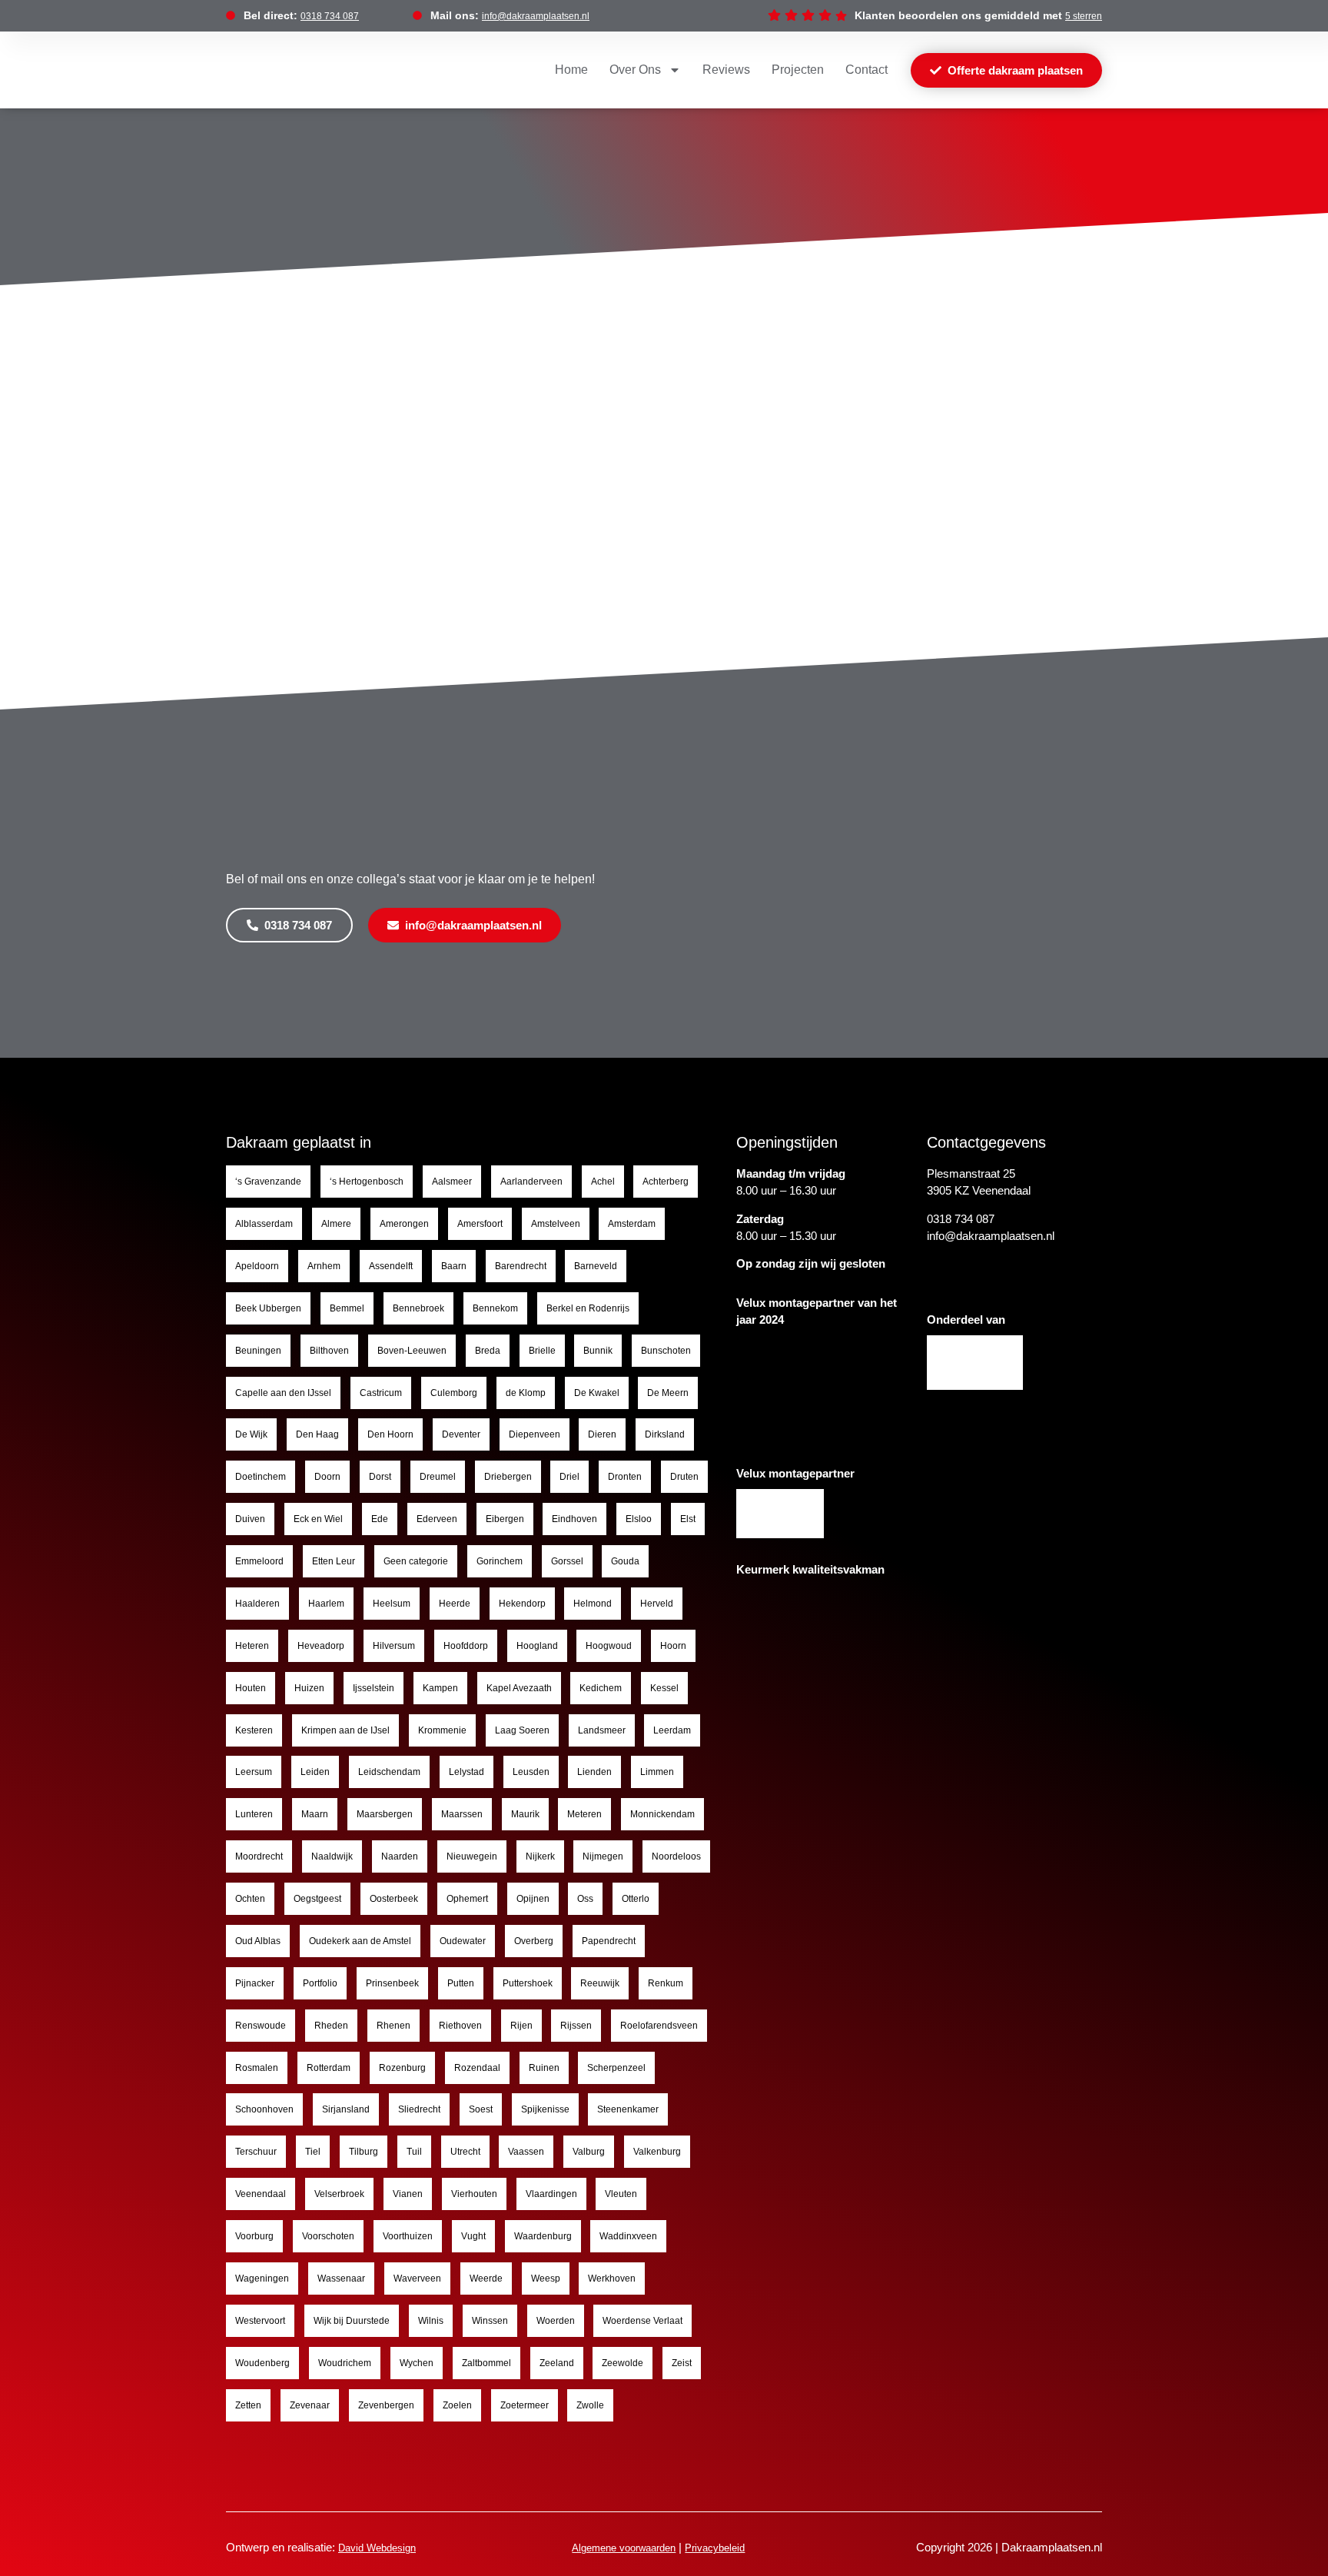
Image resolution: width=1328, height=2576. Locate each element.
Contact (867, 70)
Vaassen (526, 2152)
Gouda (625, 1561)
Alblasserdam (264, 1224)
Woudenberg (262, 2363)
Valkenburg (657, 2152)
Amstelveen (556, 1224)
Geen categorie (416, 1561)
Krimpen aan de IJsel (345, 1730)
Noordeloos (676, 1856)
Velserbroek (339, 2194)
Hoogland (537, 1646)
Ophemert (467, 1899)
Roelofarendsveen (659, 2026)
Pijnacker (255, 1983)
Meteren (584, 1814)
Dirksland (665, 1434)
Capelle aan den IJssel (283, 1393)
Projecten (798, 70)
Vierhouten (474, 2194)
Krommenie (442, 1730)
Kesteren (254, 1730)
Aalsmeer (452, 1182)
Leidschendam (389, 1772)
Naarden (400, 1856)
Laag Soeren (522, 1730)
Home (571, 70)
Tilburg (364, 2152)
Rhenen (393, 2026)
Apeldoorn (257, 1266)
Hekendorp (522, 1604)
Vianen (408, 2194)
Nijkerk (540, 1856)
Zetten (248, 2405)
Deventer (461, 1434)
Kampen (440, 1688)
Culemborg (454, 1393)
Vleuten (621, 2194)
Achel (603, 1182)
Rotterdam (329, 2068)
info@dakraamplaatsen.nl (536, 16)
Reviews (726, 70)
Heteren (252, 1646)
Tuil (414, 2152)
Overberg (534, 1941)
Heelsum (392, 1604)
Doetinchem (261, 1477)
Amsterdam (632, 1224)
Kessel (664, 1688)
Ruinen (544, 2068)
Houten (251, 1688)
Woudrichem (345, 2363)
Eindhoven (574, 1519)
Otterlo (636, 1899)
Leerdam (672, 1730)
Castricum (381, 1393)
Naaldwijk (332, 1856)
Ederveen (437, 1519)
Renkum (666, 1983)
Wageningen (262, 2279)
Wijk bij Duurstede (352, 2321)
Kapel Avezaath (519, 1688)
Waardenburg (543, 2236)
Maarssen (462, 1814)
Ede (380, 1519)
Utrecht (465, 2152)
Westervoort (260, 2321)
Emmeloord (259, 1561)
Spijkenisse (545, 2109)
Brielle (542, 1351)
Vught (473, 2236)
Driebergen (508, 1477)
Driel (569, 1477)
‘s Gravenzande (268, 1182)
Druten (684, 1477)
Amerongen (404, 1224)
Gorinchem (500, 1561)
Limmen (657, 1772)
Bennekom (495, 1308)
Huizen (309, 1688)
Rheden (331, 2026)
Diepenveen (535, 1434)
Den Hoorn (390, 1434)
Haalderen (257, 1604)
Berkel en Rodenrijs (588, 1308)
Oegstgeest (317, 1899)
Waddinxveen (628, 2236)
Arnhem (324, 1266)
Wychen (417, 2363)
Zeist (682, 2363)
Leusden (531, 1772)
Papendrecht (609, 1941)
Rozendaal (477, 2068)
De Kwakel (597, 1393)
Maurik (525, 1814)
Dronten (625, 1477)
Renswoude (261, 2026)
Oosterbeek (394, 1899)
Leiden (315, 1772)
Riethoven (460, 2026)
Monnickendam (662, 1814)
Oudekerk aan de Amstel (360, 1941)
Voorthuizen (408, 2236)
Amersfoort (480, 1224)
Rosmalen (257, 2068)
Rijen (521, 2026)
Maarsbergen (385, 1814)
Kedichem (601, 1688)
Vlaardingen (551, 2194)
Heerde (455, 1604)
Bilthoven (329, 1351)
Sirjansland (346, 2109)
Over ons (635, 70)
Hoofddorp (466, 1646)
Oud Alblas (258, 1941)
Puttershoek (528, 1983)
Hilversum (394, 1646)
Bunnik (598, 1351)
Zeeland (557, 2363)
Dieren (602, 1434)
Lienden (594, 1772)
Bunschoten (666, 1351)
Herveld (657, 1604)
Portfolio (320, 1983)
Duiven (250, 1519)
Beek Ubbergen (268, 1308)
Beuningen (258, 1351)
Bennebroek (418, 1308)
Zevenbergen (386, 2405)
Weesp (546, 2279)
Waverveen (417, 2279)
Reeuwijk (600, 1983)
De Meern (668, 1393)
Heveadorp (321, 1646)
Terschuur (256, 2152)
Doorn (327, 1477)
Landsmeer (602, 1730)
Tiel (313, 2152)
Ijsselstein (373, 1688)
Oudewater (463, 1941)
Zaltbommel (486, 2363)
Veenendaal (261, 2194)
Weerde (486, 2279)
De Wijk (251, 1434)
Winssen (490, 2321)
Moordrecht (259, 1856)
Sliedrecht (419, 2109)
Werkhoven (612, 2279)
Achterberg (666, 1182)
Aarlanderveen (531, 1182)
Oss (585, 1899)
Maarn (315, 1814)
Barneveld (596, 1266)
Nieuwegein (472, 1856)
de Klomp (526, 1393)
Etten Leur (334, 1561)
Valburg (589, 2152)
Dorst (380, 1477)
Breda (488, 1351)
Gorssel (567, 1561)
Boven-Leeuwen (412, 1351)
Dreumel (438, 1477)
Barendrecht (521, 1266)
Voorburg (254, 2236)
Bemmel (347, 1308)
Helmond (593, 1604)
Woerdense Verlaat (642, 2321)
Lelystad (466, 1772)
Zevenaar (310, 2405)
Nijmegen (603, 1856)
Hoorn (673, 1646)
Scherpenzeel (616, 2068)
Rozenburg (402, 2068)
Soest (481, 2109)
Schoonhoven (264, 2109)
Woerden (556, 2321)
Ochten (250, 1899)
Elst (688, 1519)
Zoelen (457, 2405)
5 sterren (1084, 16)
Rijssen (576, 2026)
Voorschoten (328, 2236)
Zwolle (590, 2405)
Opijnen (533, 1899)
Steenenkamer (628, 2109)
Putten (461, 1983)
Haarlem (326, 1604)
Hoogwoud (609, 1646)
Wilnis (431, 2321)
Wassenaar (341, 2279)
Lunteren (254, 1814)
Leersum (254, 1772)
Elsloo (639, 1519)
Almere (336, 1224)
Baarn (454, 1266)
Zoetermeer (525, 2405)
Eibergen (505, 1519)
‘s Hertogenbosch (367, 1182)
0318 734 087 (330, 16)
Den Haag (317, 1434)
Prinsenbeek (392, 1983)
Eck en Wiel (318, 1519)
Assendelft (391, 1266)
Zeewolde (622, 2363)
